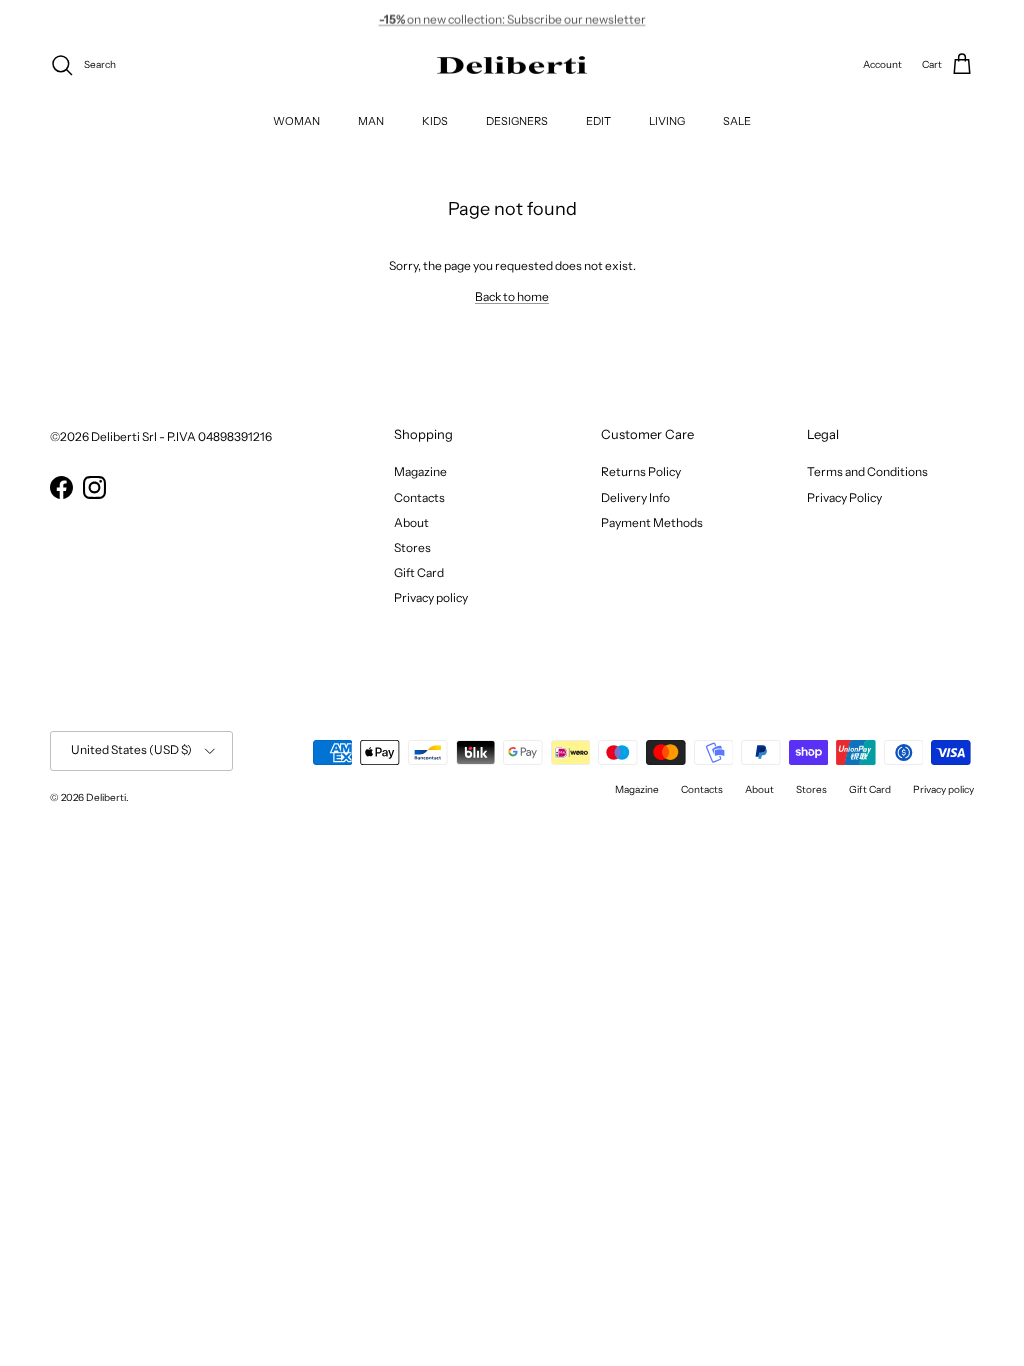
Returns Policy (641, 471)
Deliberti (106, 797)
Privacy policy (431, 597)
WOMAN (296, 121)
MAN (371, 121)
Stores (412, 547)
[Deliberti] (512, 65)
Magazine (420, 471)
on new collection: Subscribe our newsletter (512, 18)
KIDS (435, 121)
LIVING (667, 121)
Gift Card (419, 572)
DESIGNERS (517, 121)
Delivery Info (635, 497)
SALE (737, 121)
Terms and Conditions (867, 471)
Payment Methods (652, 522)
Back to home (512, 296)
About (411, 522)
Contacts (419, 497)
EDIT (598, 121)
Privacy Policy (844, 497)
